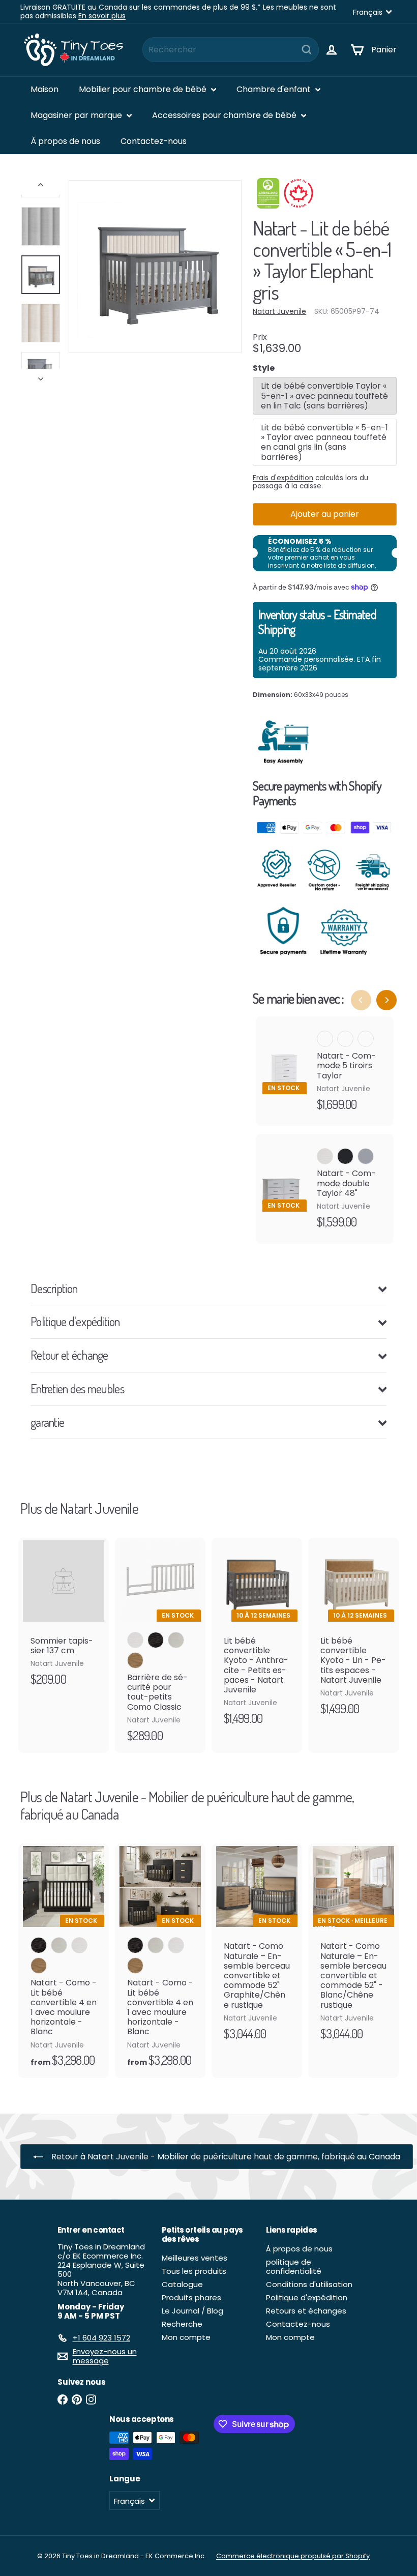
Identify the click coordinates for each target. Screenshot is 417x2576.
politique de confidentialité (294, 2266)
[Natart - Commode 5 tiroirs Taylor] (325, 1071)
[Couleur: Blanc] (325, 1039)
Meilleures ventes (195, 2258)
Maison (44, 89)
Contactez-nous (154, 141)
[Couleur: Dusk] (39, 1945)
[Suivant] (41, 376)
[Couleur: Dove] (59, 1945)
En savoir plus (102, 16)
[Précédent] (41, 187)
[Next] (386, 1000)
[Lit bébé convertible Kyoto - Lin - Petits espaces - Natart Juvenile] (353, 1632)
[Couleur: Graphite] (345, 1039)
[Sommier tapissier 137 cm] (64, 1617)
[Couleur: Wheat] (39, 1966)
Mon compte (186, 2337)
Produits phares (191, 2297)
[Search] (307, 50)
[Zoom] (155, 267)
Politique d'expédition (307, 2297)
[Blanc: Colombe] (176, 1640)
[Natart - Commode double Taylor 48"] (325, 1189)
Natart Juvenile (99, 1508)
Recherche (182, 2324)
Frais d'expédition (283, 478)
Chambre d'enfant (275, 89)
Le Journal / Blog (192, 2311)
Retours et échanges (306, 2311)
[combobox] (231, 50)
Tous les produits (194, 2271)
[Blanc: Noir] (156, 1640)
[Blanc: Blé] (135, 1660)
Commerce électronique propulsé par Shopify (293, 2556)
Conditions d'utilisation (309, 2284)
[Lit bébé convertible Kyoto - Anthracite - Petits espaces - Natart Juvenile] (257, 1637)
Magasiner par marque (77, 115)
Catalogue (182, 2284)
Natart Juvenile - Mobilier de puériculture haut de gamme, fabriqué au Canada (187, 1805)
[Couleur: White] (79, 1945)
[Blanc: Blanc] (135, 1640)
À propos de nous (65, 141)
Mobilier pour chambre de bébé (144, 89)
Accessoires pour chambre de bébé (225, 115)
